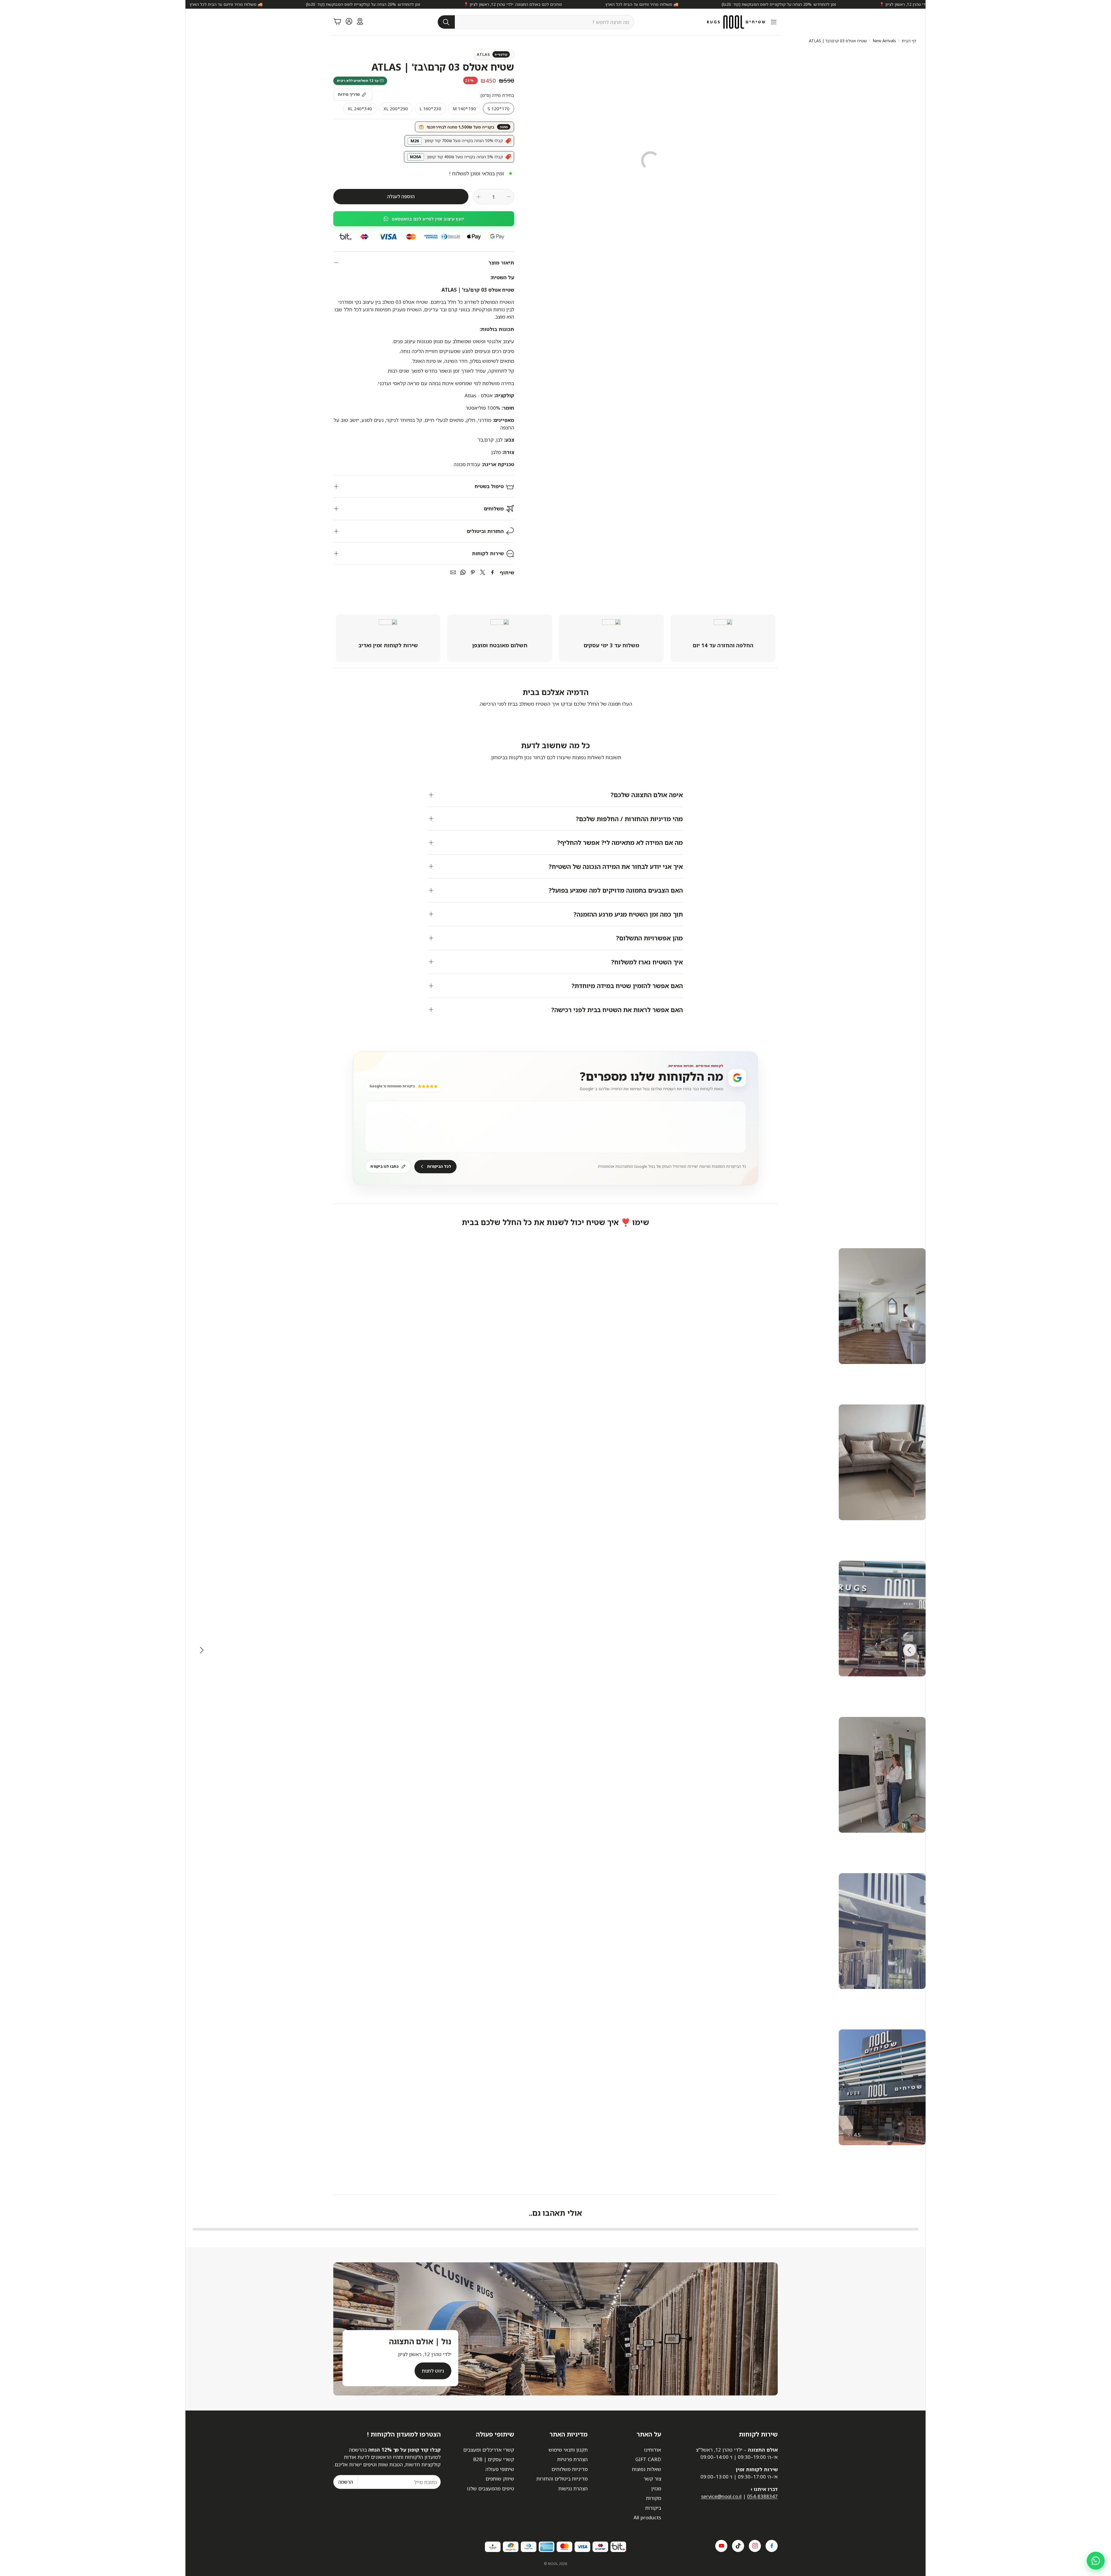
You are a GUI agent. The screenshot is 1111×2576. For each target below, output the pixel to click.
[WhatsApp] (463, 572)
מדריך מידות (349, 94)
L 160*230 (430, 109)
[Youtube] (721, 2546)
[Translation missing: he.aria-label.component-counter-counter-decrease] (509, 197)
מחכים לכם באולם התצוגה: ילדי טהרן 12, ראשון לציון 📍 (869, 4)
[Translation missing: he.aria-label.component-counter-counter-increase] (479, 197)
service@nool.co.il (721, 2496)
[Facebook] (492, 572)
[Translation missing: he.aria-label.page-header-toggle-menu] (774, 22)
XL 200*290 (396, 109)
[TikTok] (738, 2546)
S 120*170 (499, 109)
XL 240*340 (360, 109)
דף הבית (909, 41)
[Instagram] (755, 2546)
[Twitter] (483, 572)
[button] (536, 22)
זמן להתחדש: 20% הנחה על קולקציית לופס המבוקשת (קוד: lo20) (719, 4)
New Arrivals (884, 41)
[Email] (453, 572)
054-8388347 (762, 2496)
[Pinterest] (473, 572)
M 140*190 (464, 109)
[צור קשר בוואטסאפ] (1096, 2561)
